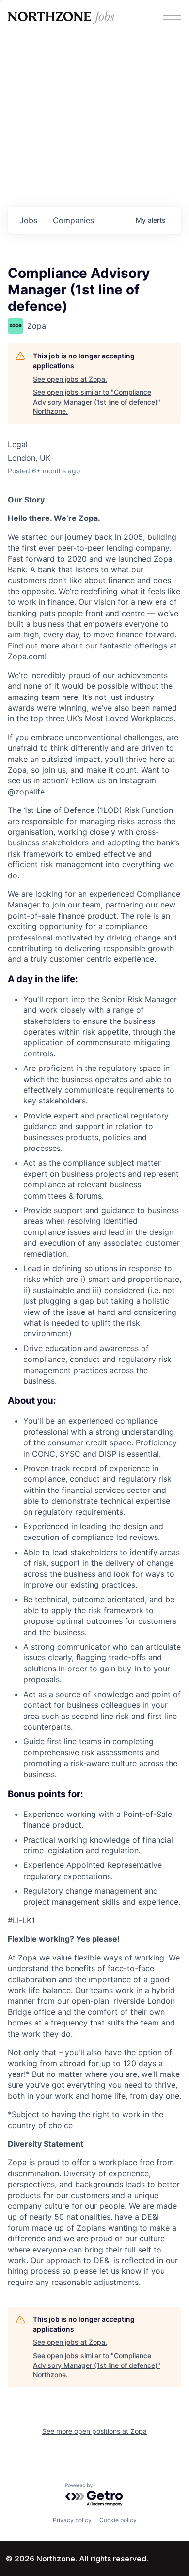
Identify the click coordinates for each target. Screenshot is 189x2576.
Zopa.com (26, 656)
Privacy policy (72, 2520)
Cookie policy (118, 2520)
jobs (28, 220)
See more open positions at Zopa (94, 2431)
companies (73, 220)
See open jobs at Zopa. (70, 379)
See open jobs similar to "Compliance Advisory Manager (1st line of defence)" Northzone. (97, 402)
